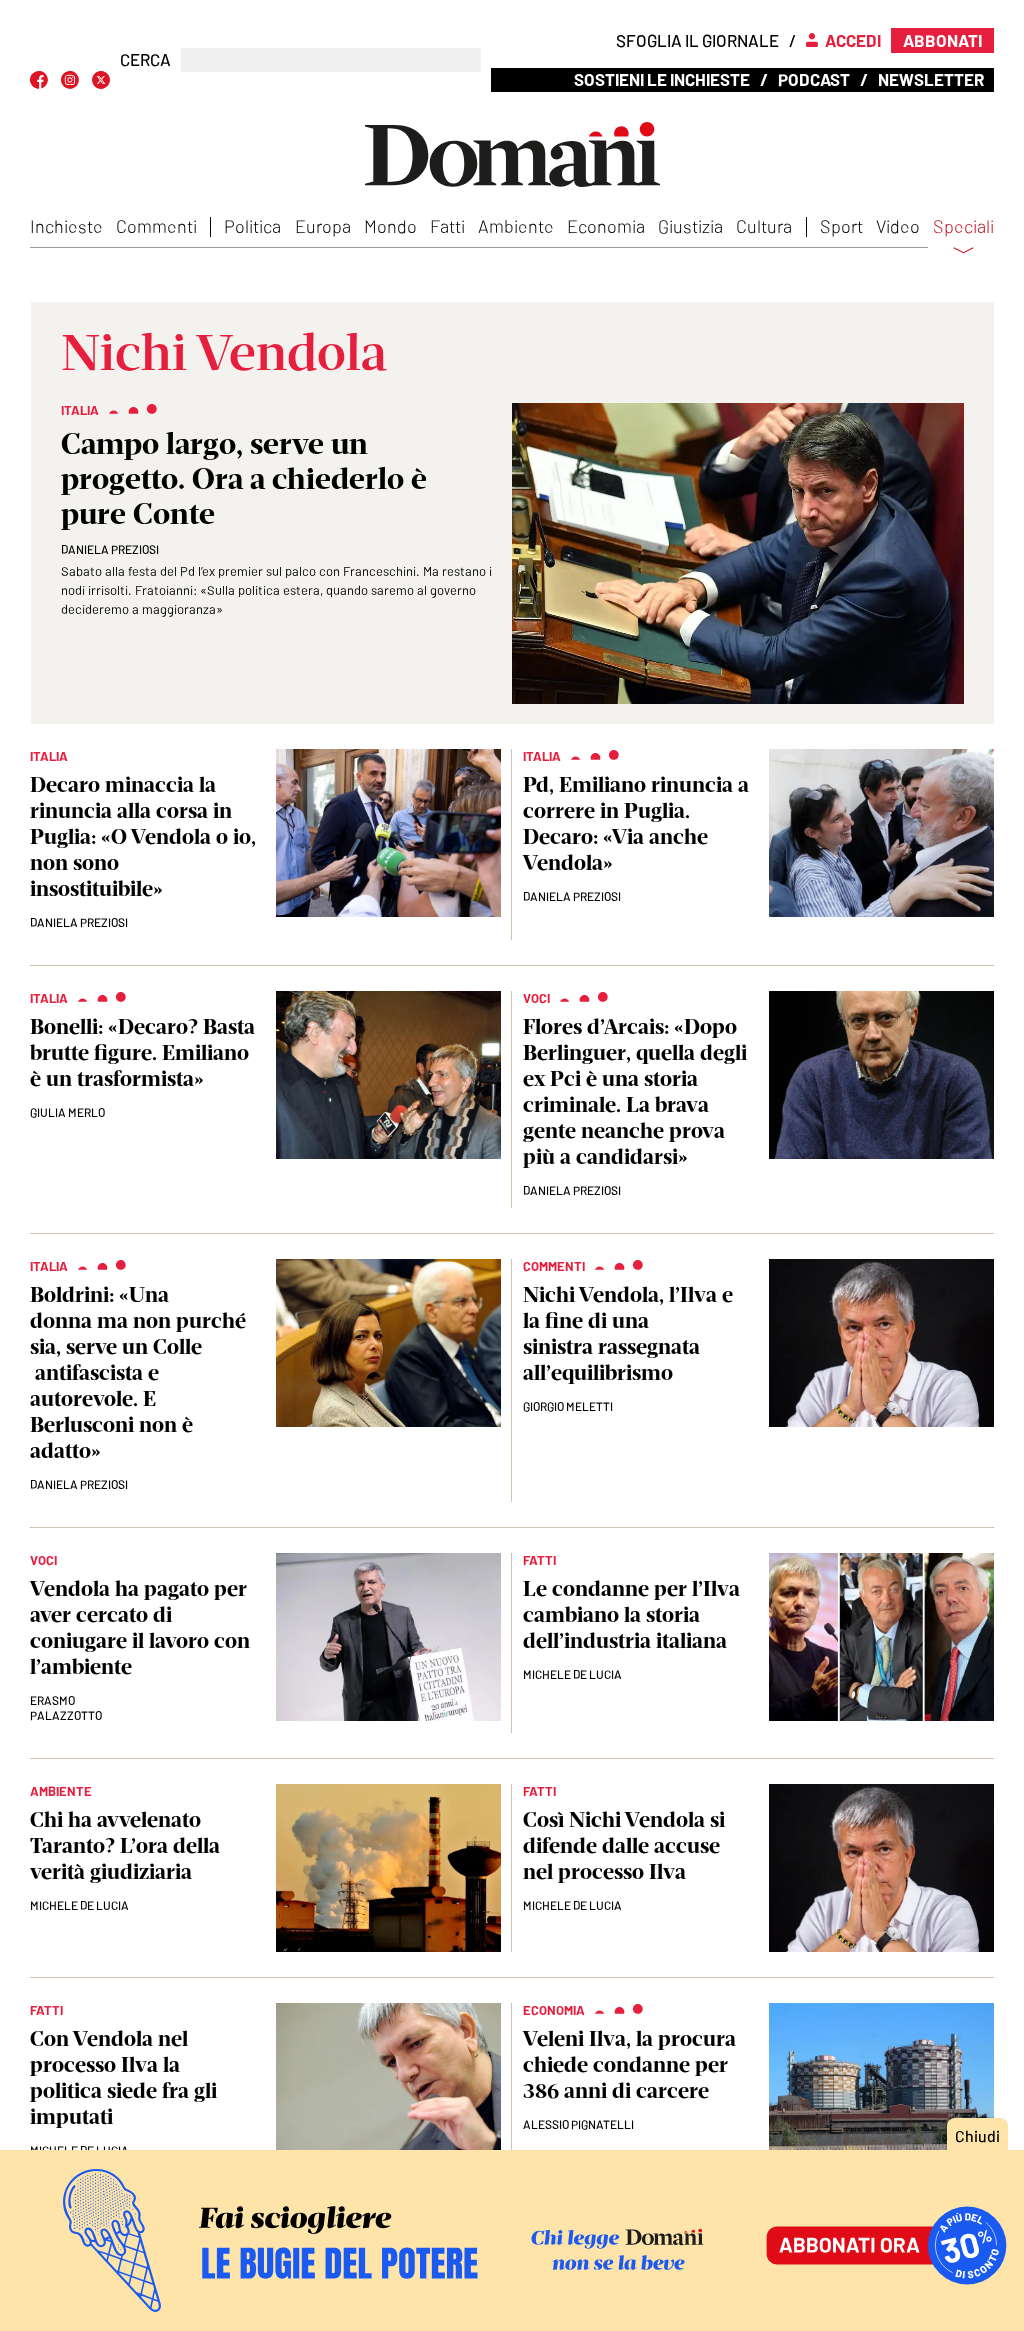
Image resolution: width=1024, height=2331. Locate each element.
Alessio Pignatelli (578, 2124)
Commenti (156, 226)
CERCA (145, 59)
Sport (841, 226)
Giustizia (690, 226)
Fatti (447, 226)
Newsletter (931, 79)
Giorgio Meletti (568, 1406)
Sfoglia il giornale (697, 40)
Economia (606, 226)
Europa (323, 226)
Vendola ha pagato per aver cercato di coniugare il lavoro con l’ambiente (140, 1627)
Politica (252, 226)
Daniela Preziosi (110, 549)
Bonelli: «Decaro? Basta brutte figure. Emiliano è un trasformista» (142, 1052)
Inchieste (66, 226)
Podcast (814, 79)
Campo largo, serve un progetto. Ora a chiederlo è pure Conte (244, 478)
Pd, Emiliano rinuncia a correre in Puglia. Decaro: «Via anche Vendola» (636, 823)
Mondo (390, 226)
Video (898, 226)
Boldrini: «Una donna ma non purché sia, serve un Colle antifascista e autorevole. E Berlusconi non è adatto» (138, 1372)
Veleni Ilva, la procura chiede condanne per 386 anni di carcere (629, 2064)
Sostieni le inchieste (662, 79)
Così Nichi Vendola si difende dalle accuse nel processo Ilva (624, 1845)
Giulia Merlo (67, 1112)
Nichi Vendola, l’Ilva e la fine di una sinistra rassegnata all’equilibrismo (628, 1333)
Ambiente (516, 226)
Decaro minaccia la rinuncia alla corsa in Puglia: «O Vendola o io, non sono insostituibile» (143, 836)
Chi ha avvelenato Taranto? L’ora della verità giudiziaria (125, 1845)
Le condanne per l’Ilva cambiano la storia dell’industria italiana (631, 1614)
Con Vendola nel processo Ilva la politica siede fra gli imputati (123, 2077)
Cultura (764, 226)
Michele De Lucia (572, 1674)
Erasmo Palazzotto (66, 1707)
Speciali (963, 227)
